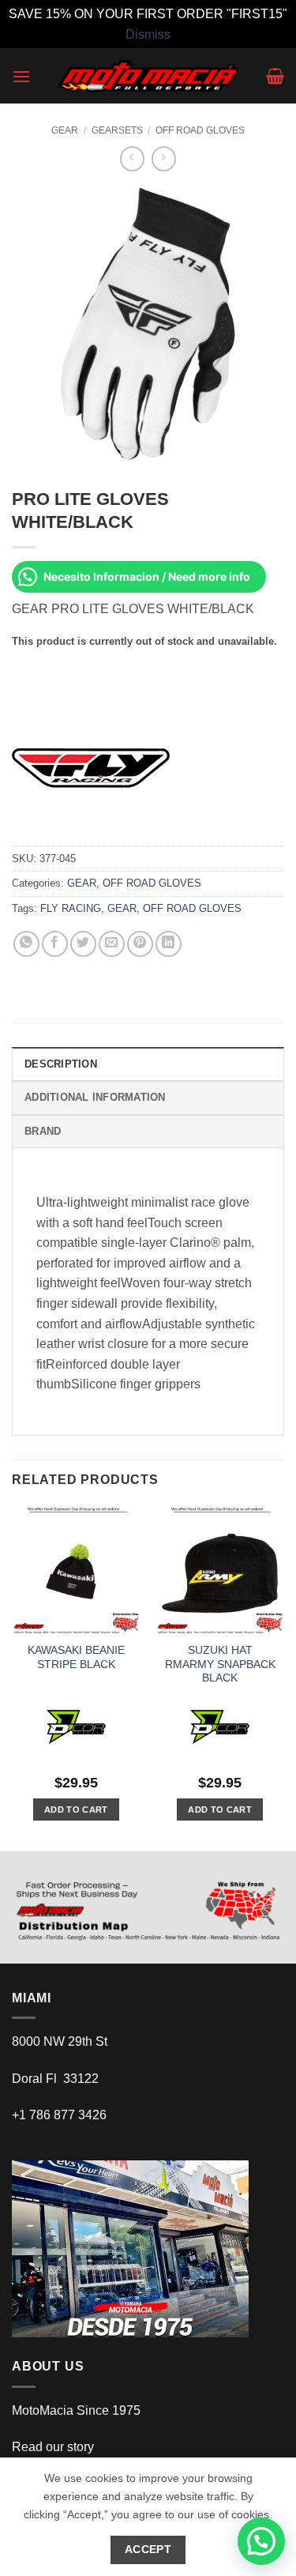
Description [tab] (61, 1064)
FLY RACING (71, 908)
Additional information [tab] (95, 1097)
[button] (21, 76)
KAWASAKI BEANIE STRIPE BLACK (76, 1657)
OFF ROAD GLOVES (200, 130)
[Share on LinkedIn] (169, 944)
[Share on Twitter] (83, 944)
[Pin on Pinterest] (140, 944)
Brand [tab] (43, 1131)
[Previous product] (164, 158)
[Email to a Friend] (112, 944)
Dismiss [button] (148, 34)
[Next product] (132, 158)
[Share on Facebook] (55, 944)
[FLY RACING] (91, 767)
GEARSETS (117, 130)
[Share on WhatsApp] (26, 944)
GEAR (65, 130)
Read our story (53, 2447)
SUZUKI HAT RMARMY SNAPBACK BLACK (220, 1664)
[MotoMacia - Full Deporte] (148, 76)
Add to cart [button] (76, 1810)
